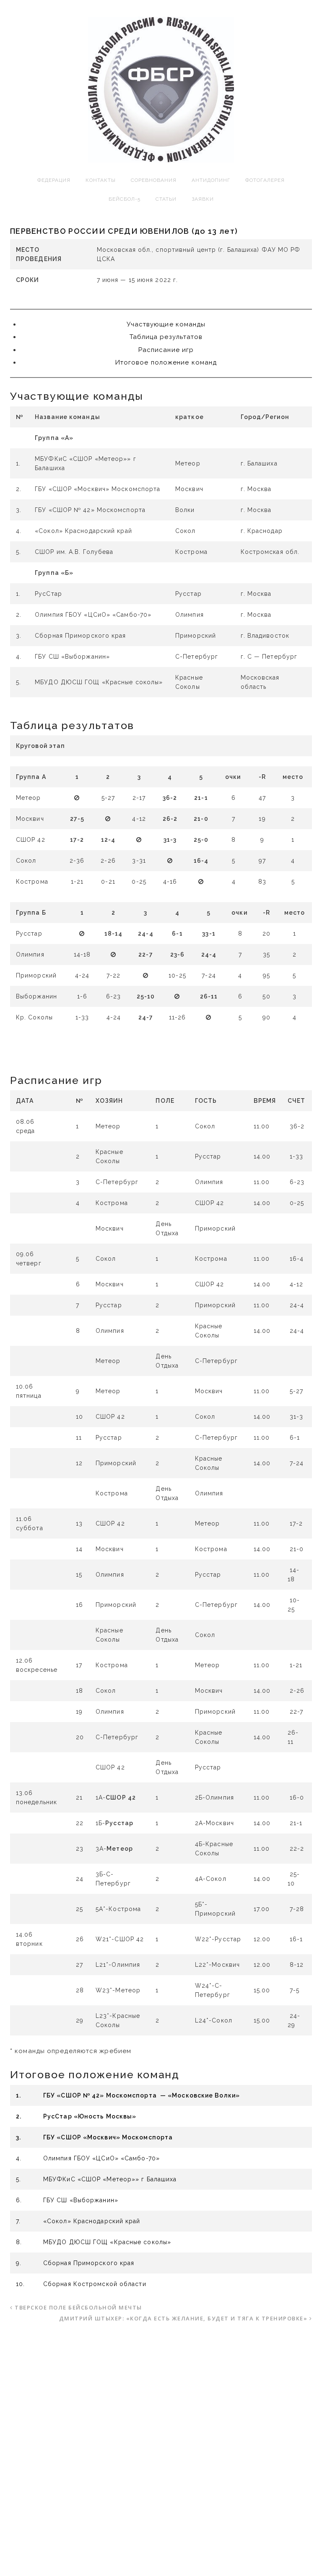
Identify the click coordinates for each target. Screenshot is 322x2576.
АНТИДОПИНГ (211, 180)
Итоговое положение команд (166, 362)
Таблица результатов (166, 337)
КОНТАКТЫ (101, 180)
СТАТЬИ (166, 199)
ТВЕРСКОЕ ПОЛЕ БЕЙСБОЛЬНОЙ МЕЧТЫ (78, 2307)
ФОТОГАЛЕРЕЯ (265, 180)
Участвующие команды (166, 324)
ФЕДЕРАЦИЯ (54, 180)
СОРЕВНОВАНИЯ (154, 180)
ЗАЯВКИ (203, 199)
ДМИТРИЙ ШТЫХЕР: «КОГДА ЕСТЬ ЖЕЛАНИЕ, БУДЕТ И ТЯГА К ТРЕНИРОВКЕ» (183, 2318)
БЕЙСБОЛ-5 (125, 199)
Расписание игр (166, 350)
